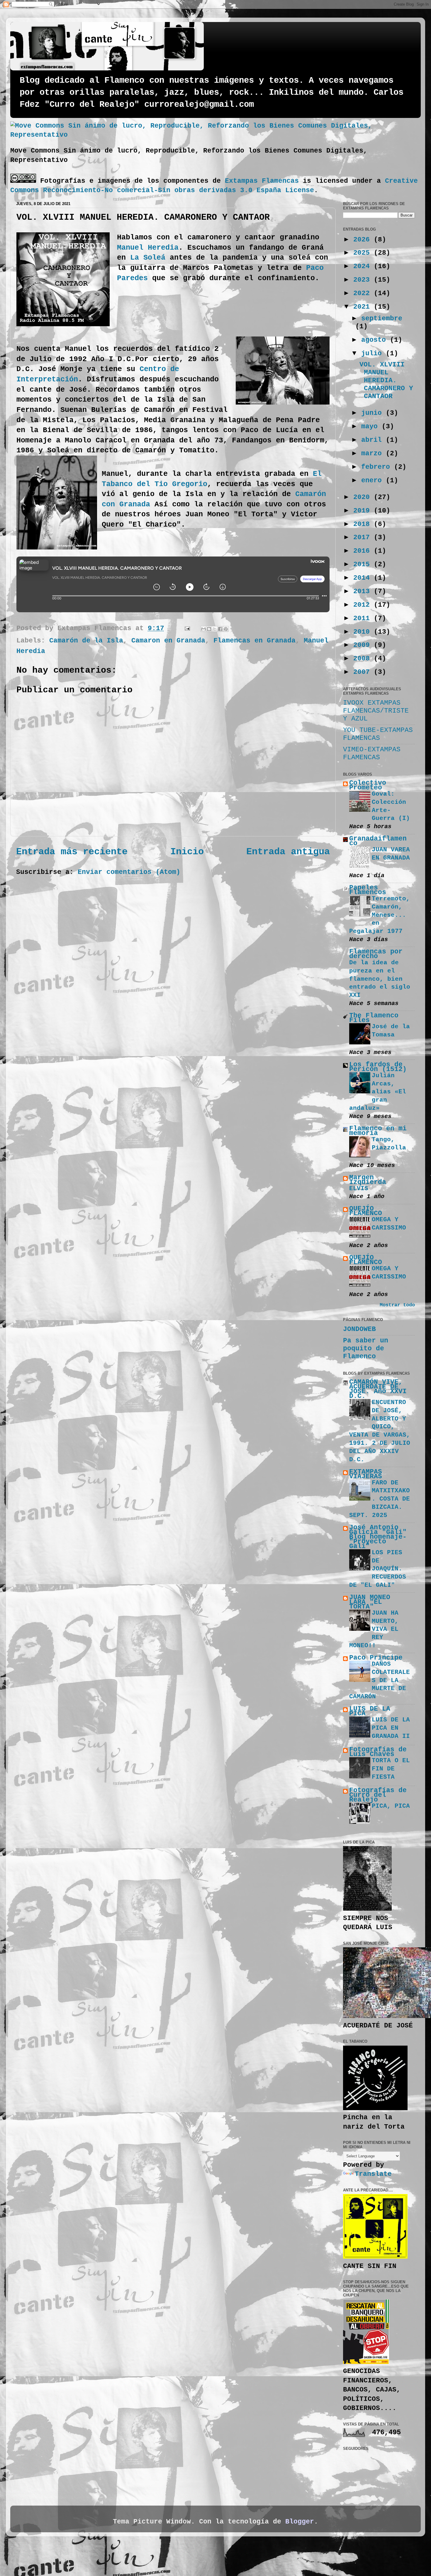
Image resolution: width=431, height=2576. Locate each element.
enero (374, 481)
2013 (364, 591)
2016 (364, 551)
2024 (364, 266)
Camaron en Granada (168, 641)
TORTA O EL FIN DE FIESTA (391, 1769)
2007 (364, 672)
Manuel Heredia (148, 248)
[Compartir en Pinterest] (226, 629)
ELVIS (359, 1188)
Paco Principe (376, 1658)
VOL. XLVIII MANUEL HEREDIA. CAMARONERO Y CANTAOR (386, 380)
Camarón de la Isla (86, 641)
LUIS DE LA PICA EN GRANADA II (391, 1728)
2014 (364, 578)
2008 (364, 659)
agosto (376, 340)
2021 (364, 307)
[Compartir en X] (215, 629)
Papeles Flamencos (368, 890)
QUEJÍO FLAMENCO (366, 1211)
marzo (374, 454)
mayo (371, 427)
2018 (364, 524)
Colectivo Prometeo (368, 785)
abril (374, 440)
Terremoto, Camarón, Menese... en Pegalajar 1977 (380, 915)
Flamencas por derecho (376, 954)
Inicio (187, 852)
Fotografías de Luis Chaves (378, 1752)
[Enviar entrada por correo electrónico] (188, 628)
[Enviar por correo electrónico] (203, 629)
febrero (378, 467)
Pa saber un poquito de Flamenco (366, 1349)
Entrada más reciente (72, 852)
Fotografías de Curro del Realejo (378, 1795)
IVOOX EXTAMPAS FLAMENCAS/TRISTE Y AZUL (376, 711)
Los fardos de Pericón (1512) (378, 1067)
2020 (364, 497)
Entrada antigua (288, 852)
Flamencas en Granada (254, 641)
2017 (364, 537)
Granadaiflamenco (378, 841)
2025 (364, 253)
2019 (364, 511)
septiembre (382, 319)
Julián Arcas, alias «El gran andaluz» (378, 1092)
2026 (364, 240)
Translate (373, 2174)
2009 (364, 645)
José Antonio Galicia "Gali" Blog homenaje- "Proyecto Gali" (378, 1537)
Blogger (300, 2522)
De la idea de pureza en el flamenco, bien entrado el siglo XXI (380, 979)
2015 (364, 564)
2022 (364, 293)
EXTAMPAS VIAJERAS (366, 1474)
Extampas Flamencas (262, 181)
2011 (364, 618)
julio (374, 353)
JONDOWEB (359, 1329)
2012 (364, 605)
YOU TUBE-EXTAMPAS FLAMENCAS (378, 734)
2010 (364, 632)
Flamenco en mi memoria (378, 1131)
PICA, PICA (391, 1806)
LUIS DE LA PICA (370, 1711)
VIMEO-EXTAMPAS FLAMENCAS (372, 753)
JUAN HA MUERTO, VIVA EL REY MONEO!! (374, 1629)
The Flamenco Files (374, 1018)
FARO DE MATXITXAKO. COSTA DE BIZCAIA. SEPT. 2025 (380, 1499)
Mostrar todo (397, 1305)
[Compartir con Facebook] (220, 629)
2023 (364, 280)
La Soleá (148, 258)
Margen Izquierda (368, 1180)
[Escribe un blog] (209, 629)
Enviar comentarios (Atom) (129, 872)
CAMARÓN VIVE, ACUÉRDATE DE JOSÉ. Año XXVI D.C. (378, 1389)
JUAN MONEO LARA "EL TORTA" (370, 1602)
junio (374, 413)
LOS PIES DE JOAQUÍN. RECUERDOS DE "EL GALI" (378, 1569)
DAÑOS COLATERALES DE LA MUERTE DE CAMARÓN (380, 1680)
